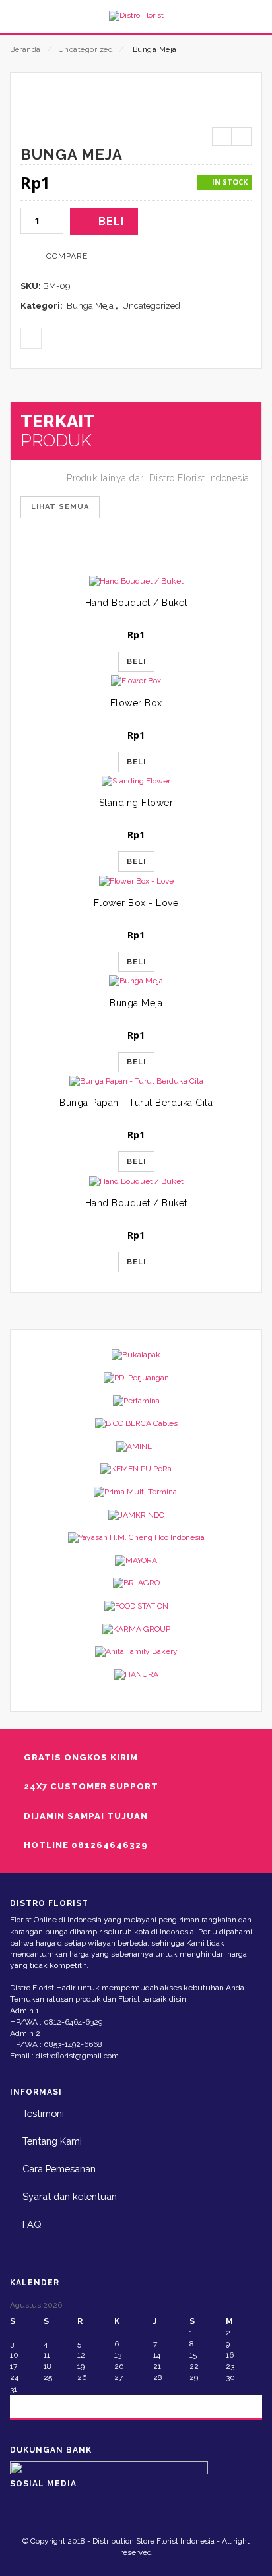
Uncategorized (86, 50)
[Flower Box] (136, 681)
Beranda (25, 50)
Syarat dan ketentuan (70, 2196)
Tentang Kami (52, 2141)
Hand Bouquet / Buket (136, 603)
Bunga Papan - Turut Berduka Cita (136, 1103)
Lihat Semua (60, 507)
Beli (111, 221)
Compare (67, 256)
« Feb (32, 2406)
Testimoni (43, 2113)
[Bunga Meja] (136, 981)
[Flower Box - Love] (136, 881)
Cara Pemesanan (59, 2169)
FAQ (32, 2224)
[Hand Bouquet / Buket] (136, 581)
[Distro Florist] (136, 16)
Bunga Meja (90, 306)
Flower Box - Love (136, 903)
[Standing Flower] (136, 781)
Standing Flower (136, 803)
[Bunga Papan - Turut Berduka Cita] (136, 1081)
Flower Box (136, 703)
